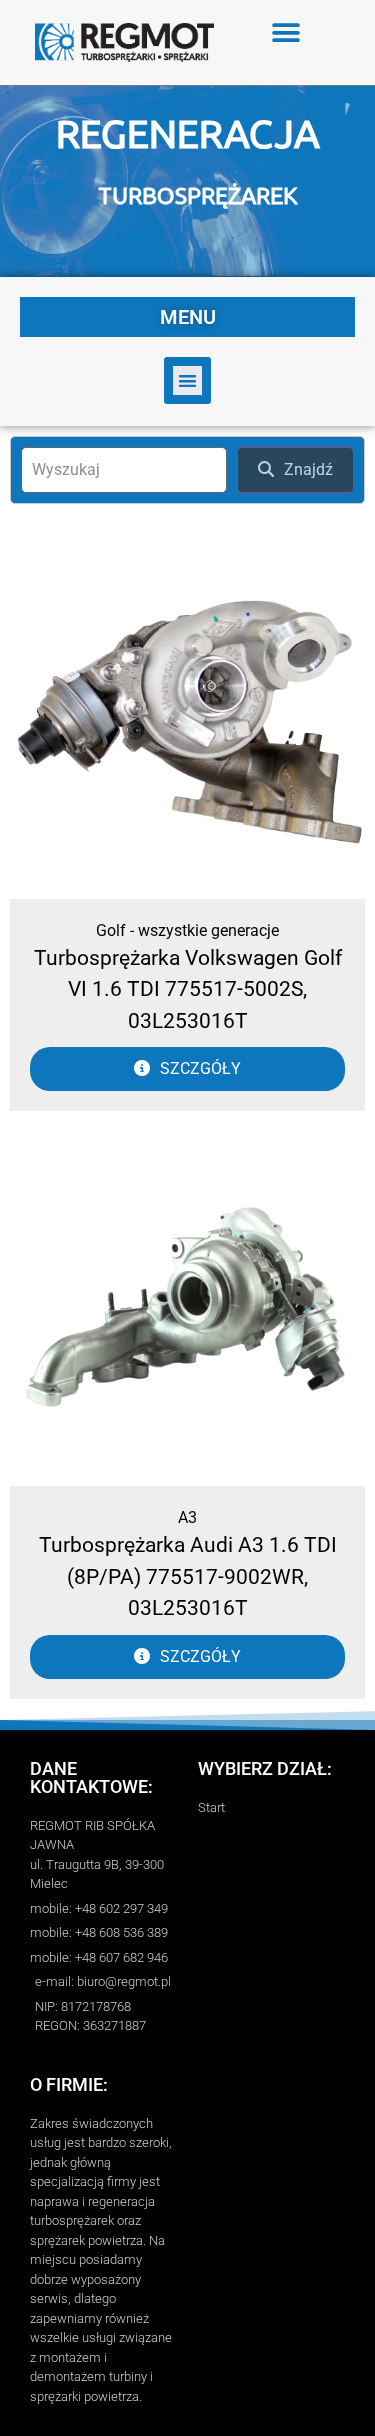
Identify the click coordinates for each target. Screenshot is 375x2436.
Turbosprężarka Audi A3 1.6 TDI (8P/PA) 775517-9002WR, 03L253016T (188, 1576)
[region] (187, 181)
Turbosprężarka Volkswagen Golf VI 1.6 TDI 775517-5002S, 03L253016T (188, 989)
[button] (286, 32)
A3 (187, 1517)
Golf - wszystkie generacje (187, 930)
